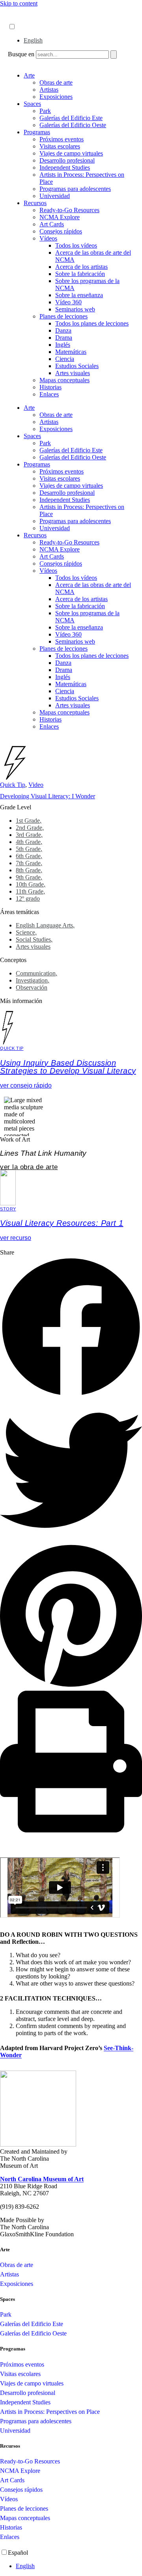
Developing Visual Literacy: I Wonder (48, 796)
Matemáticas (71, 352)
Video (36, 785)
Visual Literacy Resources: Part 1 (62, 1223)
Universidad (55, 196)
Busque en (21, 54)
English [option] (33, 40)
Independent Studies (65, 167)
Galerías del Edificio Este (71, 118)
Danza (63, 330)
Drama (64, 338)
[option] (79, 41)
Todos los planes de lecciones (92, 323)
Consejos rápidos (61, 231)
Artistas (49, 90)
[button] (71, 1328)
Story (8, 1209)
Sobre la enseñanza (79, 295)
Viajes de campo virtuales (71, 153)
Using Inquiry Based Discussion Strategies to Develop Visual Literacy (68, 1067)
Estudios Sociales (77, 366)
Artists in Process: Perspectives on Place (50, 2412)
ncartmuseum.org (30, 19)
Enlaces (49, 394)
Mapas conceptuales (64, 380)
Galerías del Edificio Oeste (73, 125)
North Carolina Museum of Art (42, 2179)
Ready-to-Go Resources (69, 210)
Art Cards (52, 224)
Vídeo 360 (68, 302)
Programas (37, 132)
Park (45, 111)
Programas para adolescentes (75, 189)
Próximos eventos (62, 139)
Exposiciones (56, 97)
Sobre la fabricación (80, 274)
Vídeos (48, 238)
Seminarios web (75, 309)
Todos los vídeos (76, 245)
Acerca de (21, 11)
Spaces (32, 104)
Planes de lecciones (64, 316)
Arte (29, 75)
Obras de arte (56, 82)
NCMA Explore (60, 217)
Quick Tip (13, 785)
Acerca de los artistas (81, 267)
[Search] (114, 55)
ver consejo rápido (26, 1085)
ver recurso (16, 1238)
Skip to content (19, 3)
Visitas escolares (60, 146)
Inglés (63, 345)
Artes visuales (73, 373)
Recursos (35, 203)
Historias (50, 387)
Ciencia (65, 359)
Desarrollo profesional (67, 160)
